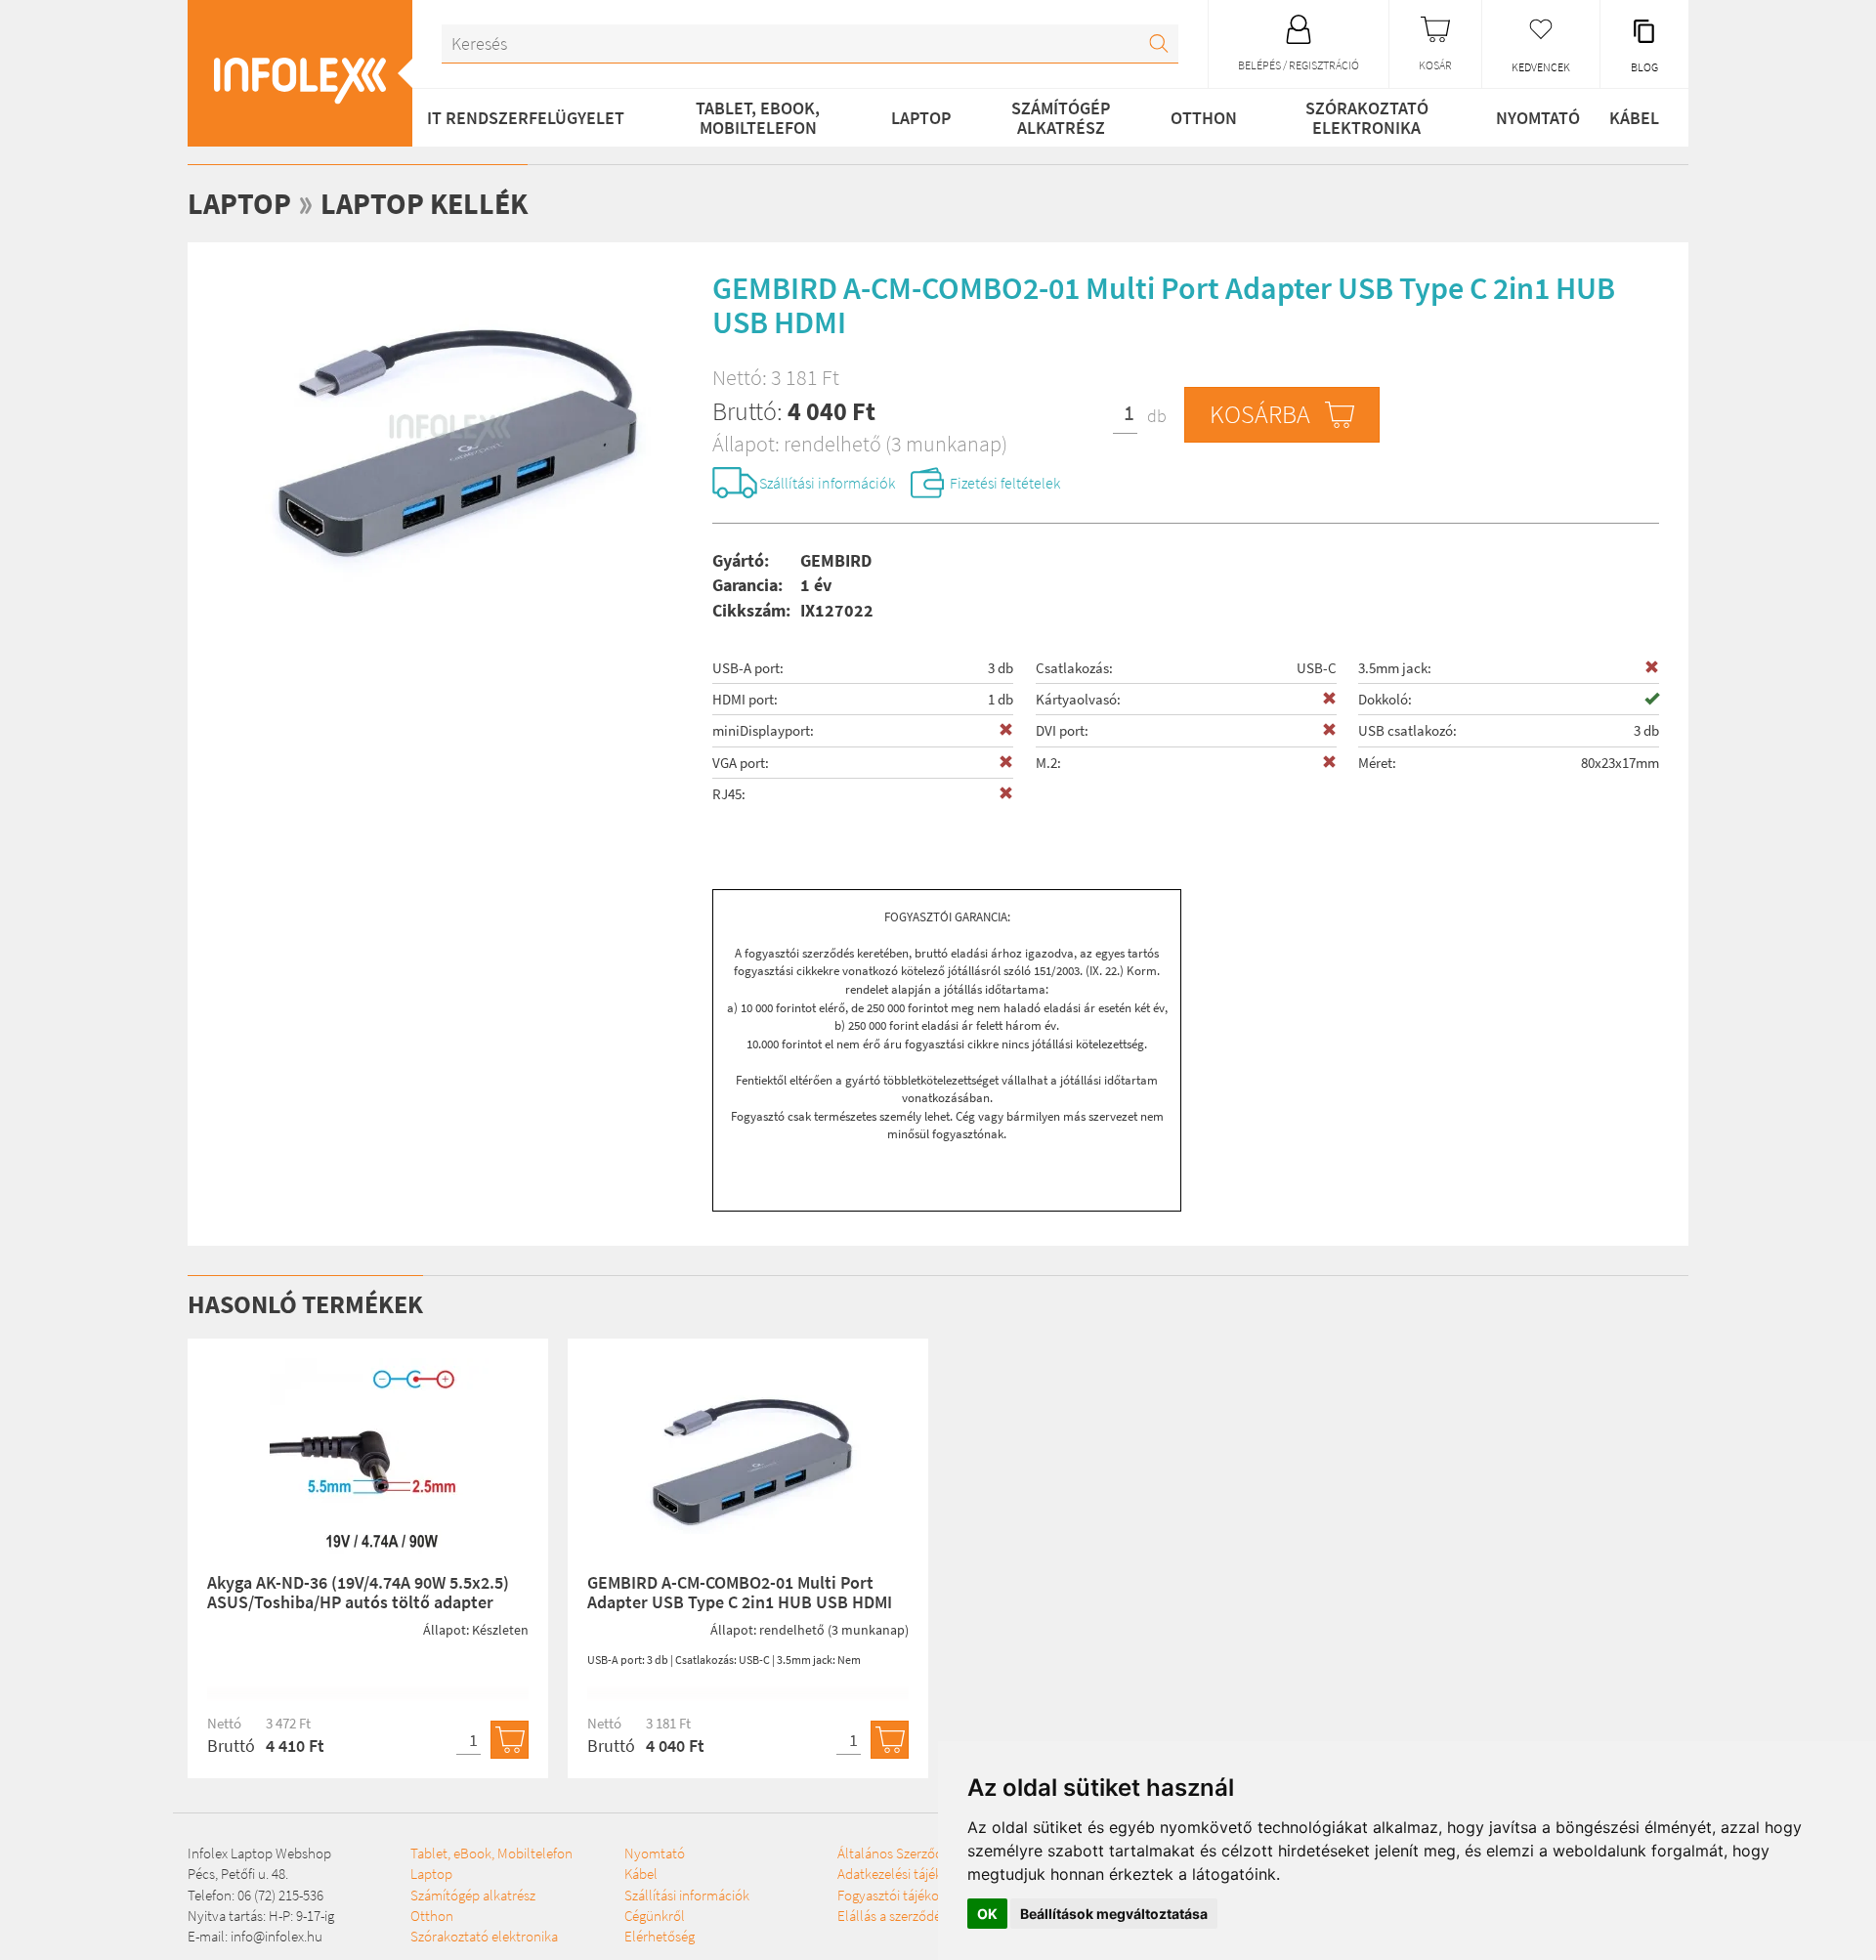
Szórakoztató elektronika (1367, 118)
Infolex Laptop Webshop (259, 1853)
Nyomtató (1538, 118)
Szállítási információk (827, 483)
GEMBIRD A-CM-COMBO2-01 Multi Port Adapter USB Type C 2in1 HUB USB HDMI (740, 1592)
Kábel (1634, 118)
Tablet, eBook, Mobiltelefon (758, 118)
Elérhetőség (660, 1936)
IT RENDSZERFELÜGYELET (526, 118)
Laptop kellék (424, 203)
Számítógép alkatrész (1061, 118)
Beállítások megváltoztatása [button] (1114, 1914)
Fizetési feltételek (1005, 483)
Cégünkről (655, 1916)
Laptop (921, 118)
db (1157, 416)
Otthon (1204, 118)
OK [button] (987, 1914)
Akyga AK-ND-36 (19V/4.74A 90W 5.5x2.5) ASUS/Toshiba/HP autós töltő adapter (358, 1592)
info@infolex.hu (277, 1936)
